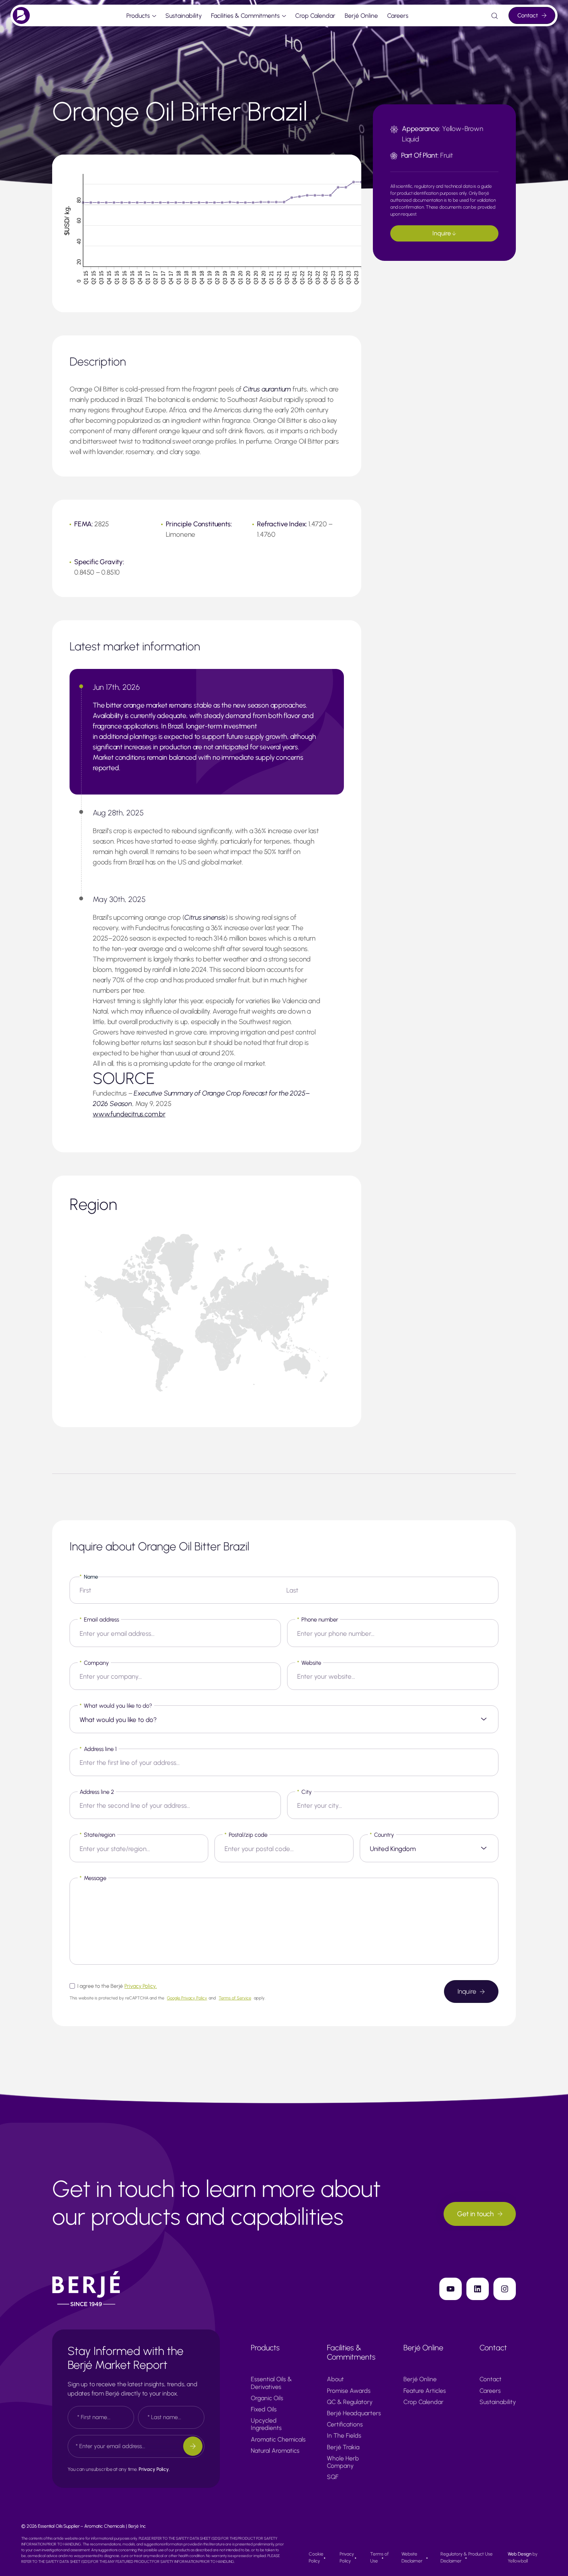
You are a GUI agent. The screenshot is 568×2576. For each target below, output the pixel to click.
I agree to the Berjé (117, 1986)
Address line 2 (97, 1792)
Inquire (442, 233)
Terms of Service (235, 1998)
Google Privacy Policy (187, 1998)
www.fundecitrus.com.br (129, 1114)
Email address (99, 1620)
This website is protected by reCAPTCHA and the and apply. (168, 1998)
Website (309, 1663)
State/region (97, 1835)
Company (94, 1663)
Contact (528, 15)
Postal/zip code (246, 1835)
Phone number (318, 1620)
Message (93, 1878)
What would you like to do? (116, 1706)
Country (382, 1835)
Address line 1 (98, 1749)
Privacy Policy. (141, 1986)
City (304, 1792)
